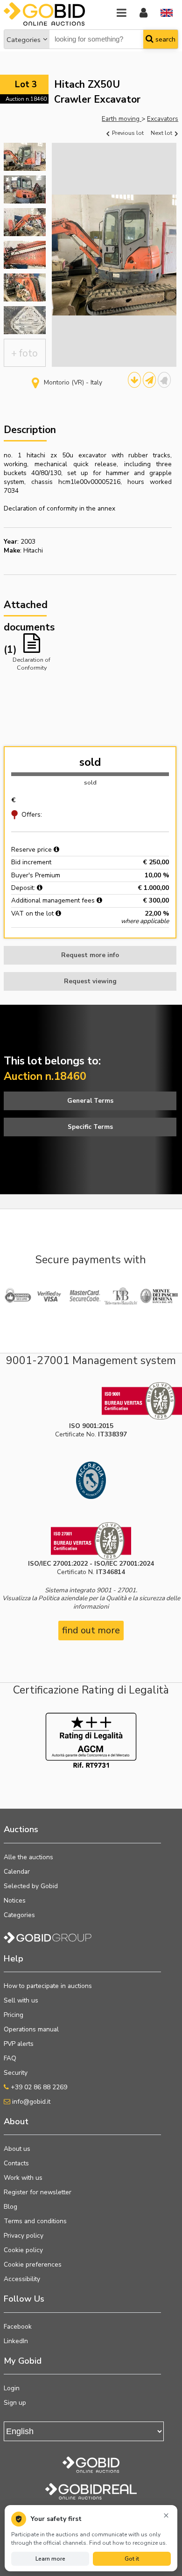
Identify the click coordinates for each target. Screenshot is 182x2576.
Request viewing (90, 981)
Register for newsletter (38, 2192)
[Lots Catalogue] (134, 380)
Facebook (18, 2327)
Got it (132, 2559)
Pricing (14, 2015)
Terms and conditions (35, 2221)
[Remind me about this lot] (164, 380)
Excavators (163, 119)
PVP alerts (19, 2044)
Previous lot (127, 133)
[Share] (149, 380)
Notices (15, 1900)
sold (90, 762)
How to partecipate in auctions (48, 1986)
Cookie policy (23, 2250)
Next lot (162, 133)
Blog (10, 2207)
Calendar (17, 1872)
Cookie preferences (33, 2264)
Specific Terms (90, 1127)
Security (16, 2073)
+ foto (24, 353)
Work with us (23, 2178)
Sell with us (21, 2000)
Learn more (50, 2559)
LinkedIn (16, 2341)
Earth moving (122, 119)
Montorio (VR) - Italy (73, 382)
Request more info (90, 955)
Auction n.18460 (26, 99)
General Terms (90, 1101)
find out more (91, 1630)
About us (17, 2149)
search (164, 39)
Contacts (16, 2163)
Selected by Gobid (31, 1886)
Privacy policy (24, 2236)
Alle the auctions (28, 1857)
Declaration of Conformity (31, 663)
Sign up (15, 2403)
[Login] (143, 13)
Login (12, 2388)
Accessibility (22, 2279)
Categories (24, 40)
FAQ (10, 2058)
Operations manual (31, 2029)
